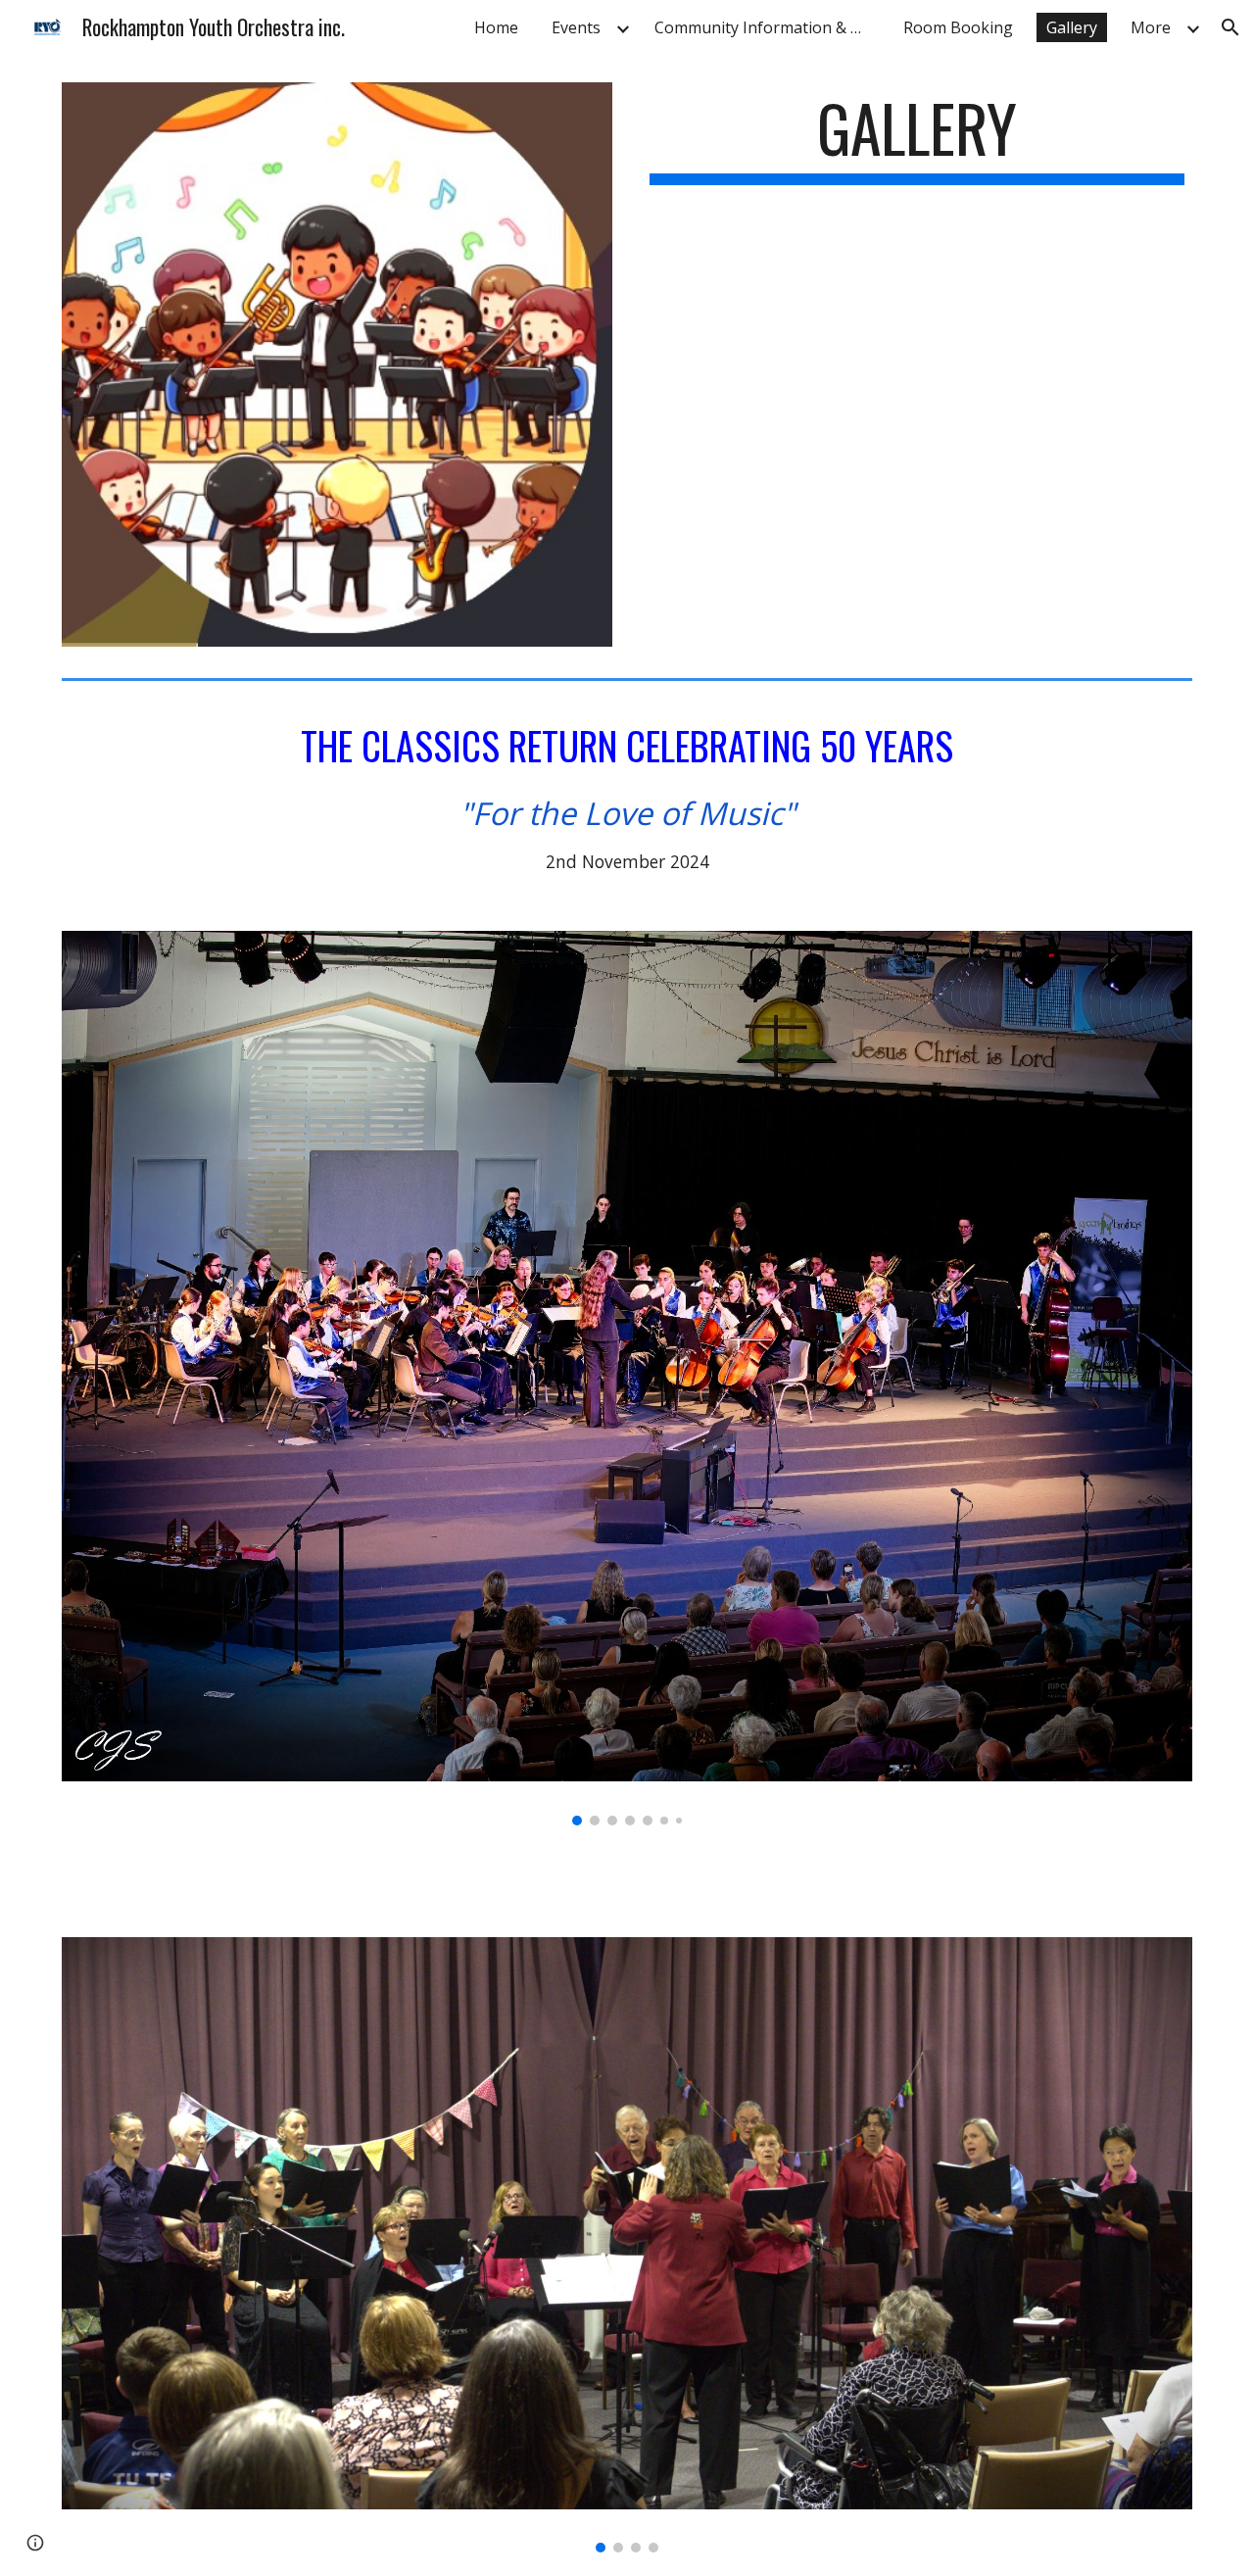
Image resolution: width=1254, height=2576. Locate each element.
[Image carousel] (627, 1378)
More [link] (1151, 27)
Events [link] (576, 27)
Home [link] (496, 27)
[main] (917, 138)
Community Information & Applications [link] (767, 27)
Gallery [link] (1072, 27)
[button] (1230, 27)
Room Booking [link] (958, 27)
